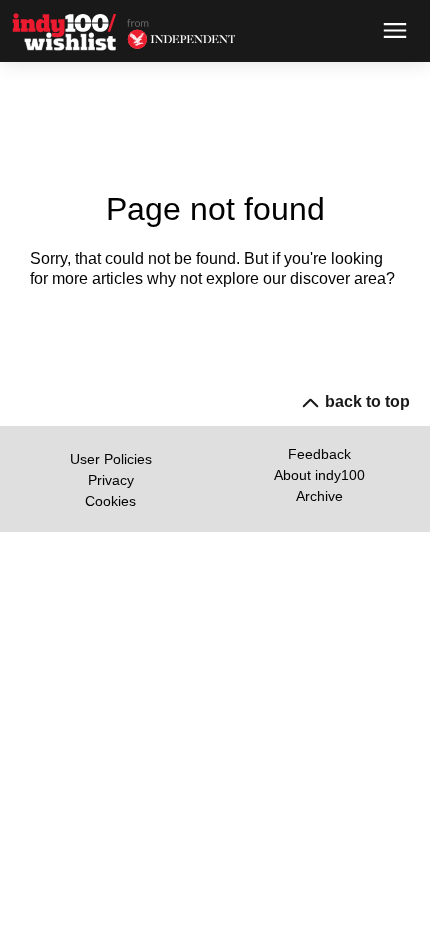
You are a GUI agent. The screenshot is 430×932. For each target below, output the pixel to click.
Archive (319, 496)
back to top (367, 401)
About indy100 (319, 475)
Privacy (111, 480)
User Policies (111, 459)
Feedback (319, 454)
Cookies (110, 501)
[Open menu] (395, 31)
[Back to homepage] (69, 31)
